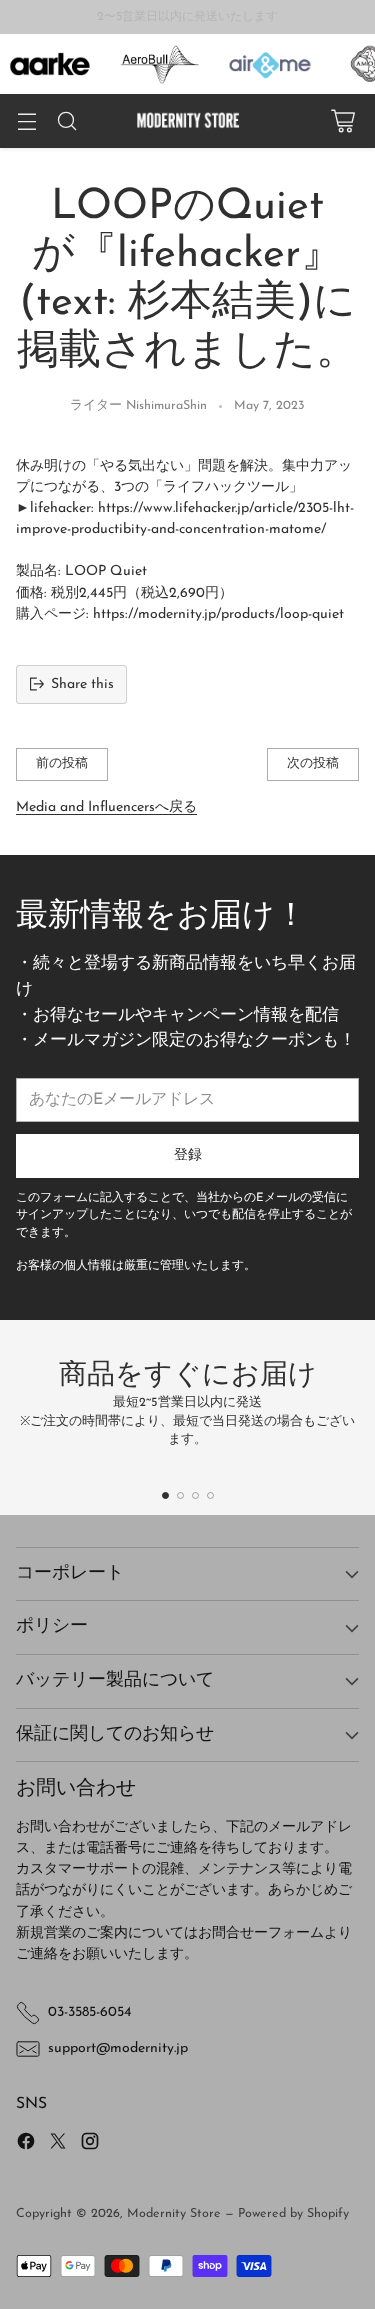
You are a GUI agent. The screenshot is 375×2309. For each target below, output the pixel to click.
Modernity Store (174, 2214)
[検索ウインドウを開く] (66, 121)
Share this (82, 684)
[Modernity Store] (188, 120)
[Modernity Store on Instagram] (90, 2144)
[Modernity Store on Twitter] (58, 2144)
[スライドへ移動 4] (210, 1495)
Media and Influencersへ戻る (106, 807)
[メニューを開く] (26, 121)
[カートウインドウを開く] (342, 121)
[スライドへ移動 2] (180, 1495)
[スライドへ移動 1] (165, 1495)
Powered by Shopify (293, 2214)
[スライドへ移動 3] (195, 1495)
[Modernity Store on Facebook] (26, 2144)
